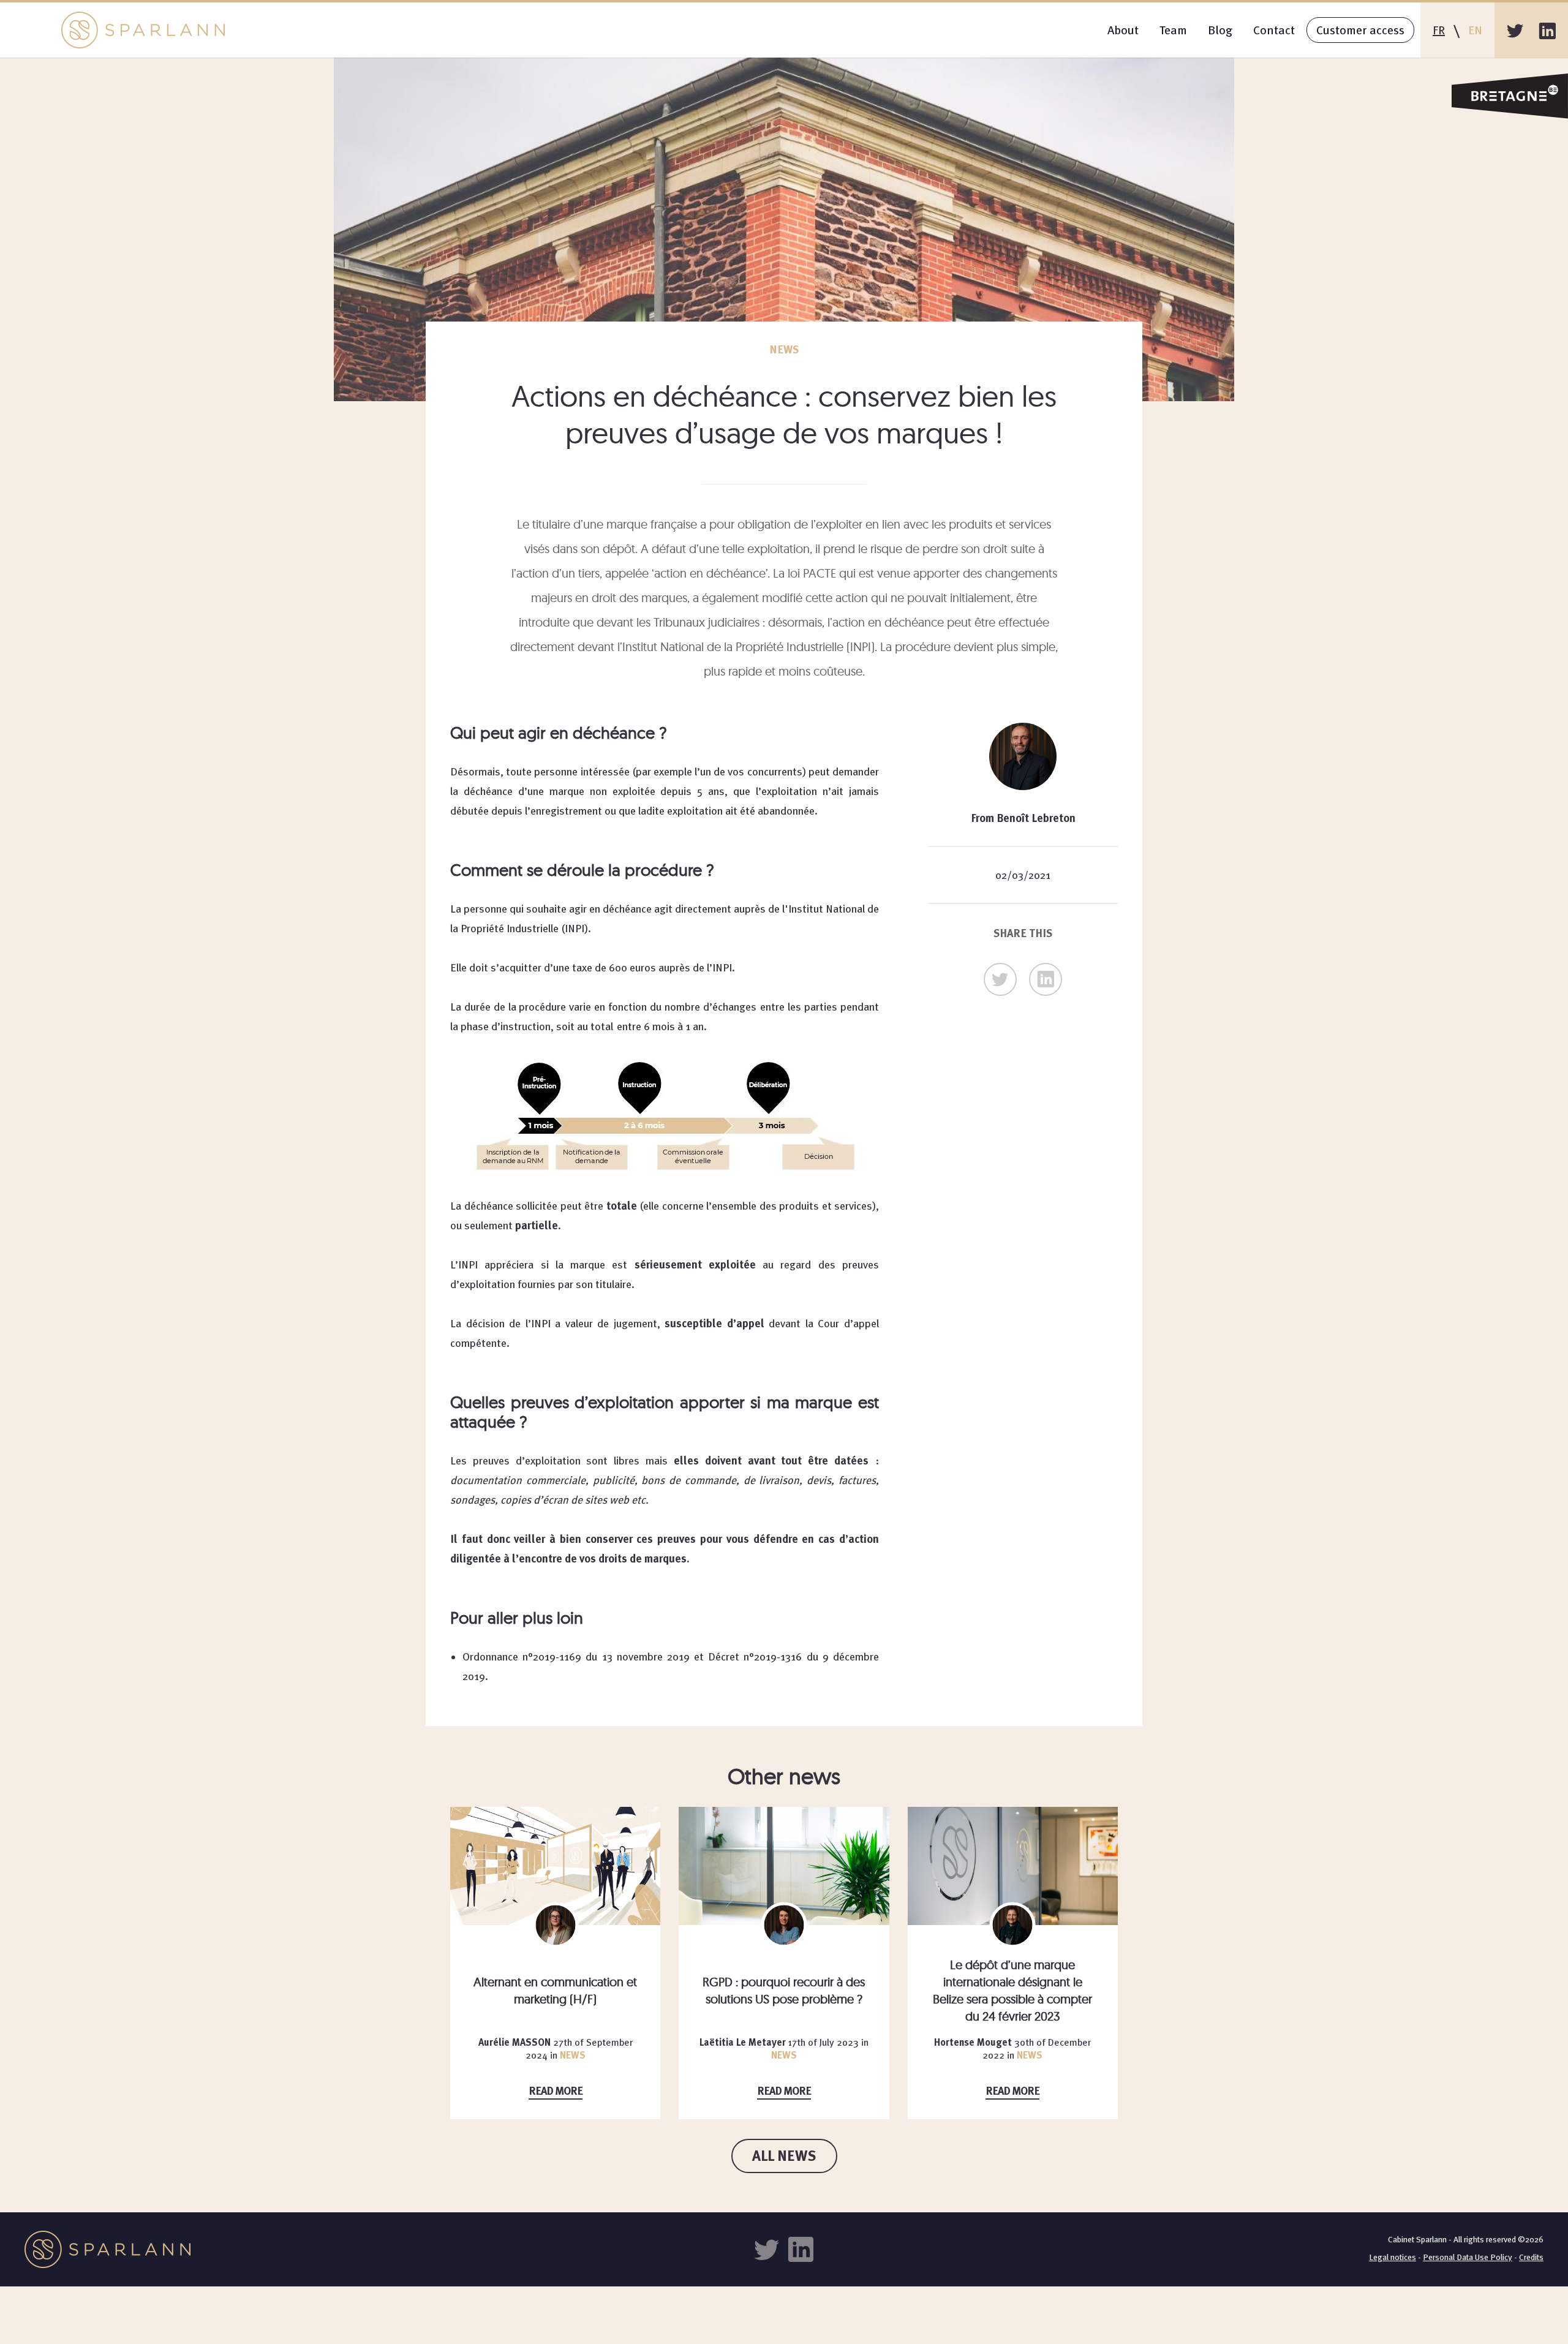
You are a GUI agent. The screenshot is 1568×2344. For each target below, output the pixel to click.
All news (784, 2156)
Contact (1274, 30)
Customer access (1360, 30)
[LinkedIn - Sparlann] (1547, 30)
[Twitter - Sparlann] (1515, 30)
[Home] (143, 30)
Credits (1531, 2257)
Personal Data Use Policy (1468, 2257)
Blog (1220, 30)
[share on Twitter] (1000, 979)
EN (1475, 30)
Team (1173, 30)
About (1123, 30)
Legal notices (1393, 2257)
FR (1439, 30)
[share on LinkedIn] (1046, 979)
